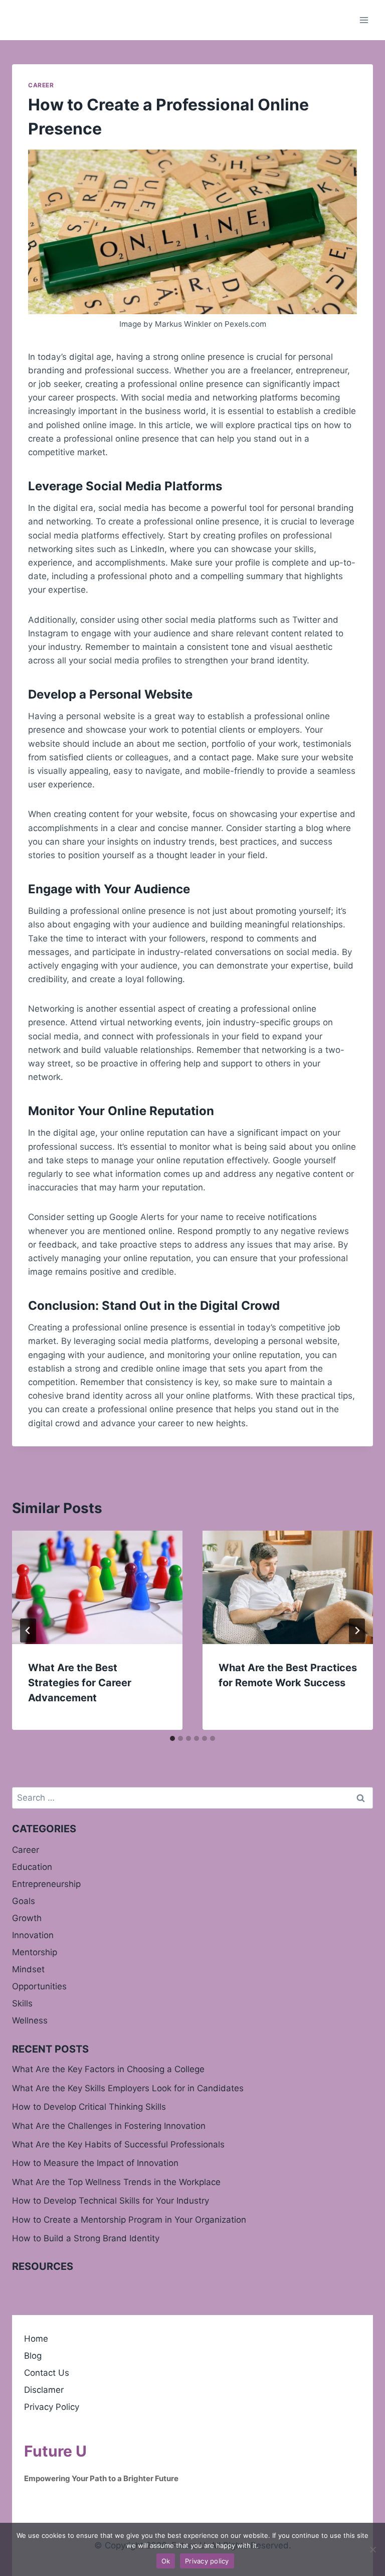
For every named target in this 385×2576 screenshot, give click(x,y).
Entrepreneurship (46, 1884)
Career (41, 85)
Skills (22, 2003)
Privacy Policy (52, 2407)
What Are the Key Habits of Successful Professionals (118, 2144)
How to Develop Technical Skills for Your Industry (111, 2201)
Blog (33, 2356)
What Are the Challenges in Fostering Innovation (109, 2126)
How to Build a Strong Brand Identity (86, 2238)
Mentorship (35, 1952)
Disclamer (44, 2390)
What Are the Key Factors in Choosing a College (108, 2069)
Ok (166, 2561)
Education (32, 1867)
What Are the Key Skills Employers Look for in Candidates (128, 2088)
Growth (27, 1918)
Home (36, 2339)
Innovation (33, 1935)
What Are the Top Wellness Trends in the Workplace (116, 2182)
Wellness (30, 2020)
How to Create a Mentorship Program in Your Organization (129, 2220)
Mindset (28, 1969)
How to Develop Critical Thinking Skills (89, 2107)
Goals (24, 1901)
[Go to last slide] (28, 1631)
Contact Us (47, 2373)
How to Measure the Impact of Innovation (95, 2163)
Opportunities (39, 1986)
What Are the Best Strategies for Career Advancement (80, 1683)
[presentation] (97, 1588)
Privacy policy (207, 2561)
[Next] (357, 1631)
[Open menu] (364, 20)
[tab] (172, 1738)
